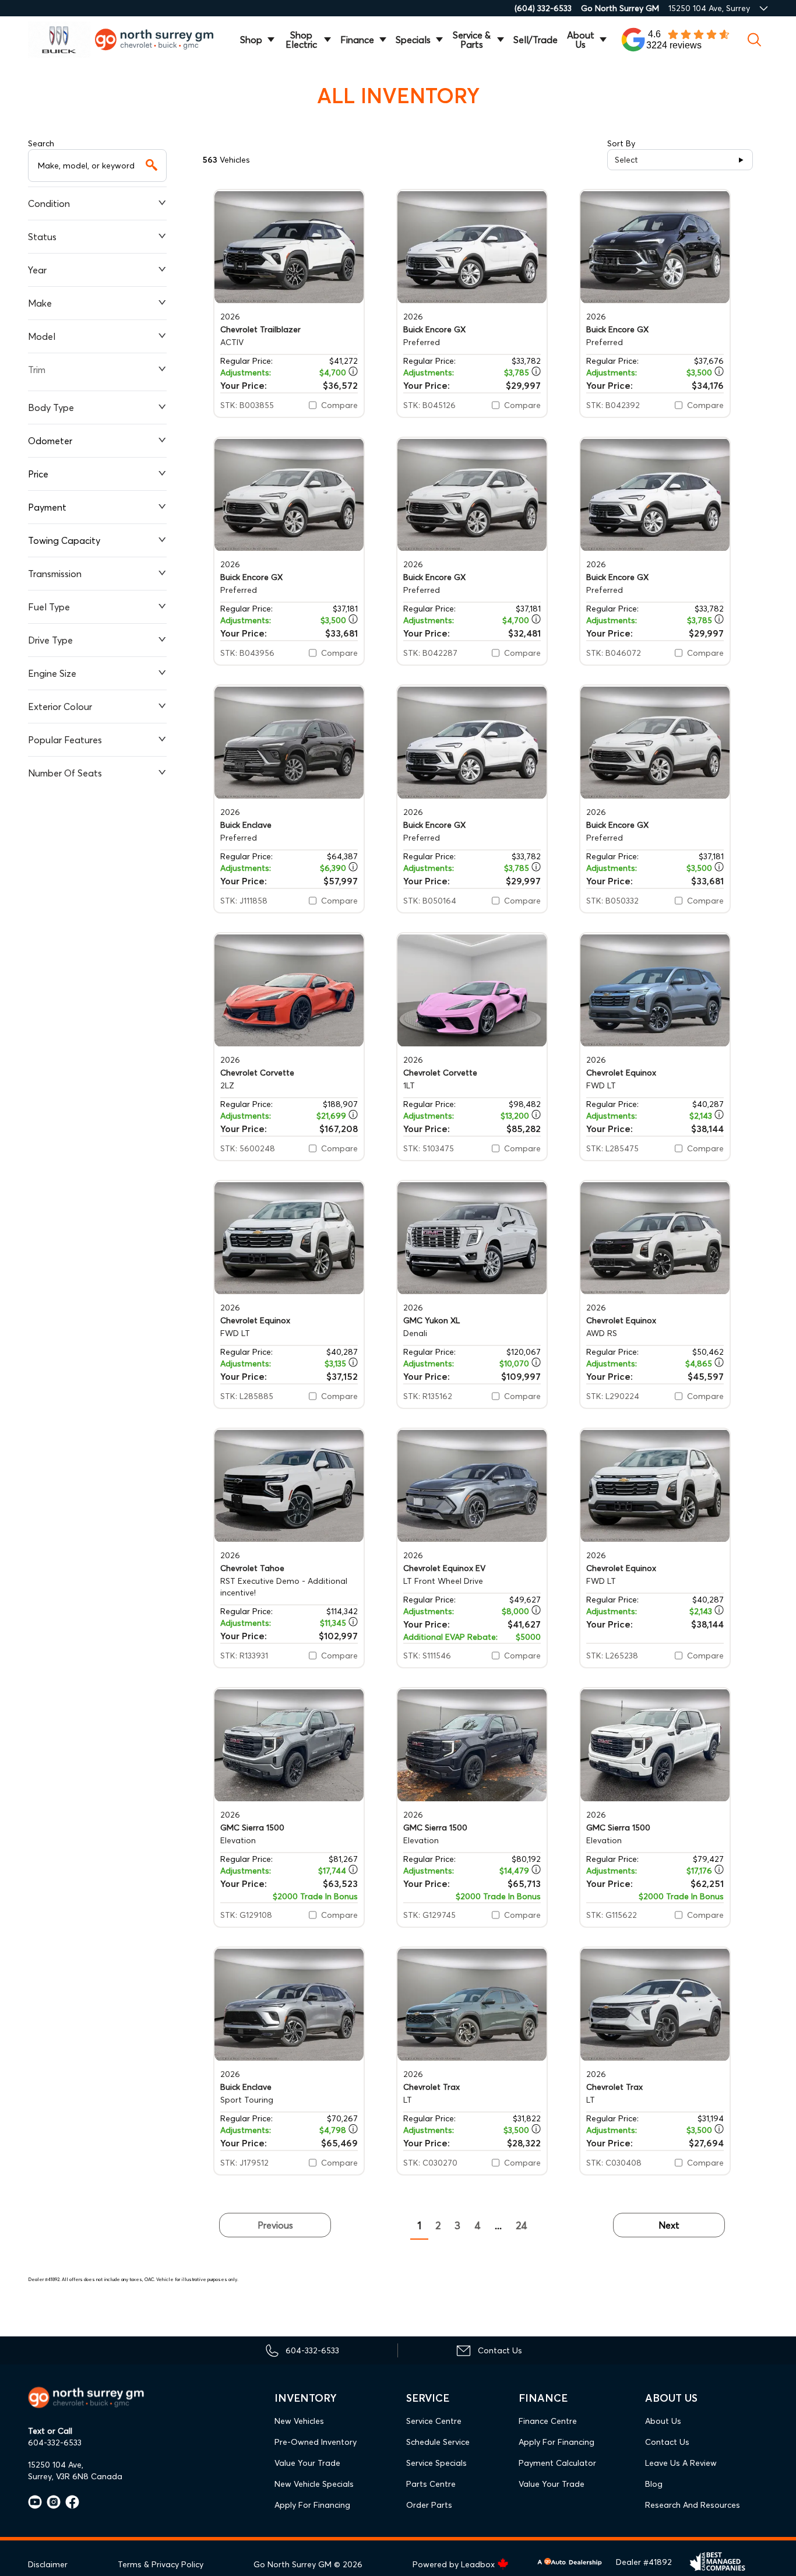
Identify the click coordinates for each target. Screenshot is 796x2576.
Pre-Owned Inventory (316, 2442)
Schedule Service (438, 2442)
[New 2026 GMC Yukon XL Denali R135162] (472, 1238)
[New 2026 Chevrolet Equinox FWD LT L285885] (289, 1238)
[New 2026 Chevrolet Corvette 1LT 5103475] (472, 990)
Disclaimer (48, 2564)
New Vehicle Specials (314, 2484)
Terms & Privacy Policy (161, 2564)
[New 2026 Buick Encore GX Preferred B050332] (655, 742)
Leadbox (479, 2564)
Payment (47, 507)
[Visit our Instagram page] (51, 2502)
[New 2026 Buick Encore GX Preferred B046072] (655, 495)
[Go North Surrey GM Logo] (161, 39)
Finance (357, 40)
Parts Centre (431, 2484)
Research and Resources (693, 2505)
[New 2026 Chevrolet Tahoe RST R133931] (289, 1486)
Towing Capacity (64, 540)
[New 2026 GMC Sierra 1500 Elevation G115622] (655, 1745)
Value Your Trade (307, 2463)
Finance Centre (548, 2421)
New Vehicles (299, 2421)
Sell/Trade (536, 40)
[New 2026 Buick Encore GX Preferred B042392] (655, 247)
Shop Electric (301, 40)
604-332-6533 (55, 2443)
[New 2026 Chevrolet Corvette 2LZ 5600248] (289, 990)
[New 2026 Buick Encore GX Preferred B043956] (289, 495)
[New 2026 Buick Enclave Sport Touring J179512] (289, 2004)
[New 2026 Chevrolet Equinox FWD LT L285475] (655, 990)
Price (38, 474)
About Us (581, 40)
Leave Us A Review (681, 2463)
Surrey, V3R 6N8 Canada (75, 2476)
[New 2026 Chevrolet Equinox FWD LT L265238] (655, 1486)
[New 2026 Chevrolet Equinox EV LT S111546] (472, 1486)
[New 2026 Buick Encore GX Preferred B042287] (472, 495)
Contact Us (667, 2442)
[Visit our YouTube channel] (35, 2502)
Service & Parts (472, 40)
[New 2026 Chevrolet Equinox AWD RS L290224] (655, 1238)
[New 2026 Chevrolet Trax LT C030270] (472, 2004)
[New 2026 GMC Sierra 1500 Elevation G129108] (289, 1745)
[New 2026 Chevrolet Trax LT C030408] (655, 2004)
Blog (654, 2484)
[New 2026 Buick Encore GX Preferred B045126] (472, 247)
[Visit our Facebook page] (70, 2502)
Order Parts (429, 2505)
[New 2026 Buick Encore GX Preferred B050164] (472, 742)
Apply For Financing (312, 2505)
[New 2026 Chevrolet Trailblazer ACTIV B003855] (289, 247)
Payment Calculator (557, 2463)
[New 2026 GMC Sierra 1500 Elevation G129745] (472, 1745)
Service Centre (434, 2421)
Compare (339, 405)
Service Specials (436, 2463)
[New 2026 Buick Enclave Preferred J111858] (289, 742)
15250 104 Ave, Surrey (709, 8)
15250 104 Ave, (56, 2465)
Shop (251, 40)
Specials (413, 40)
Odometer (50, 441)
